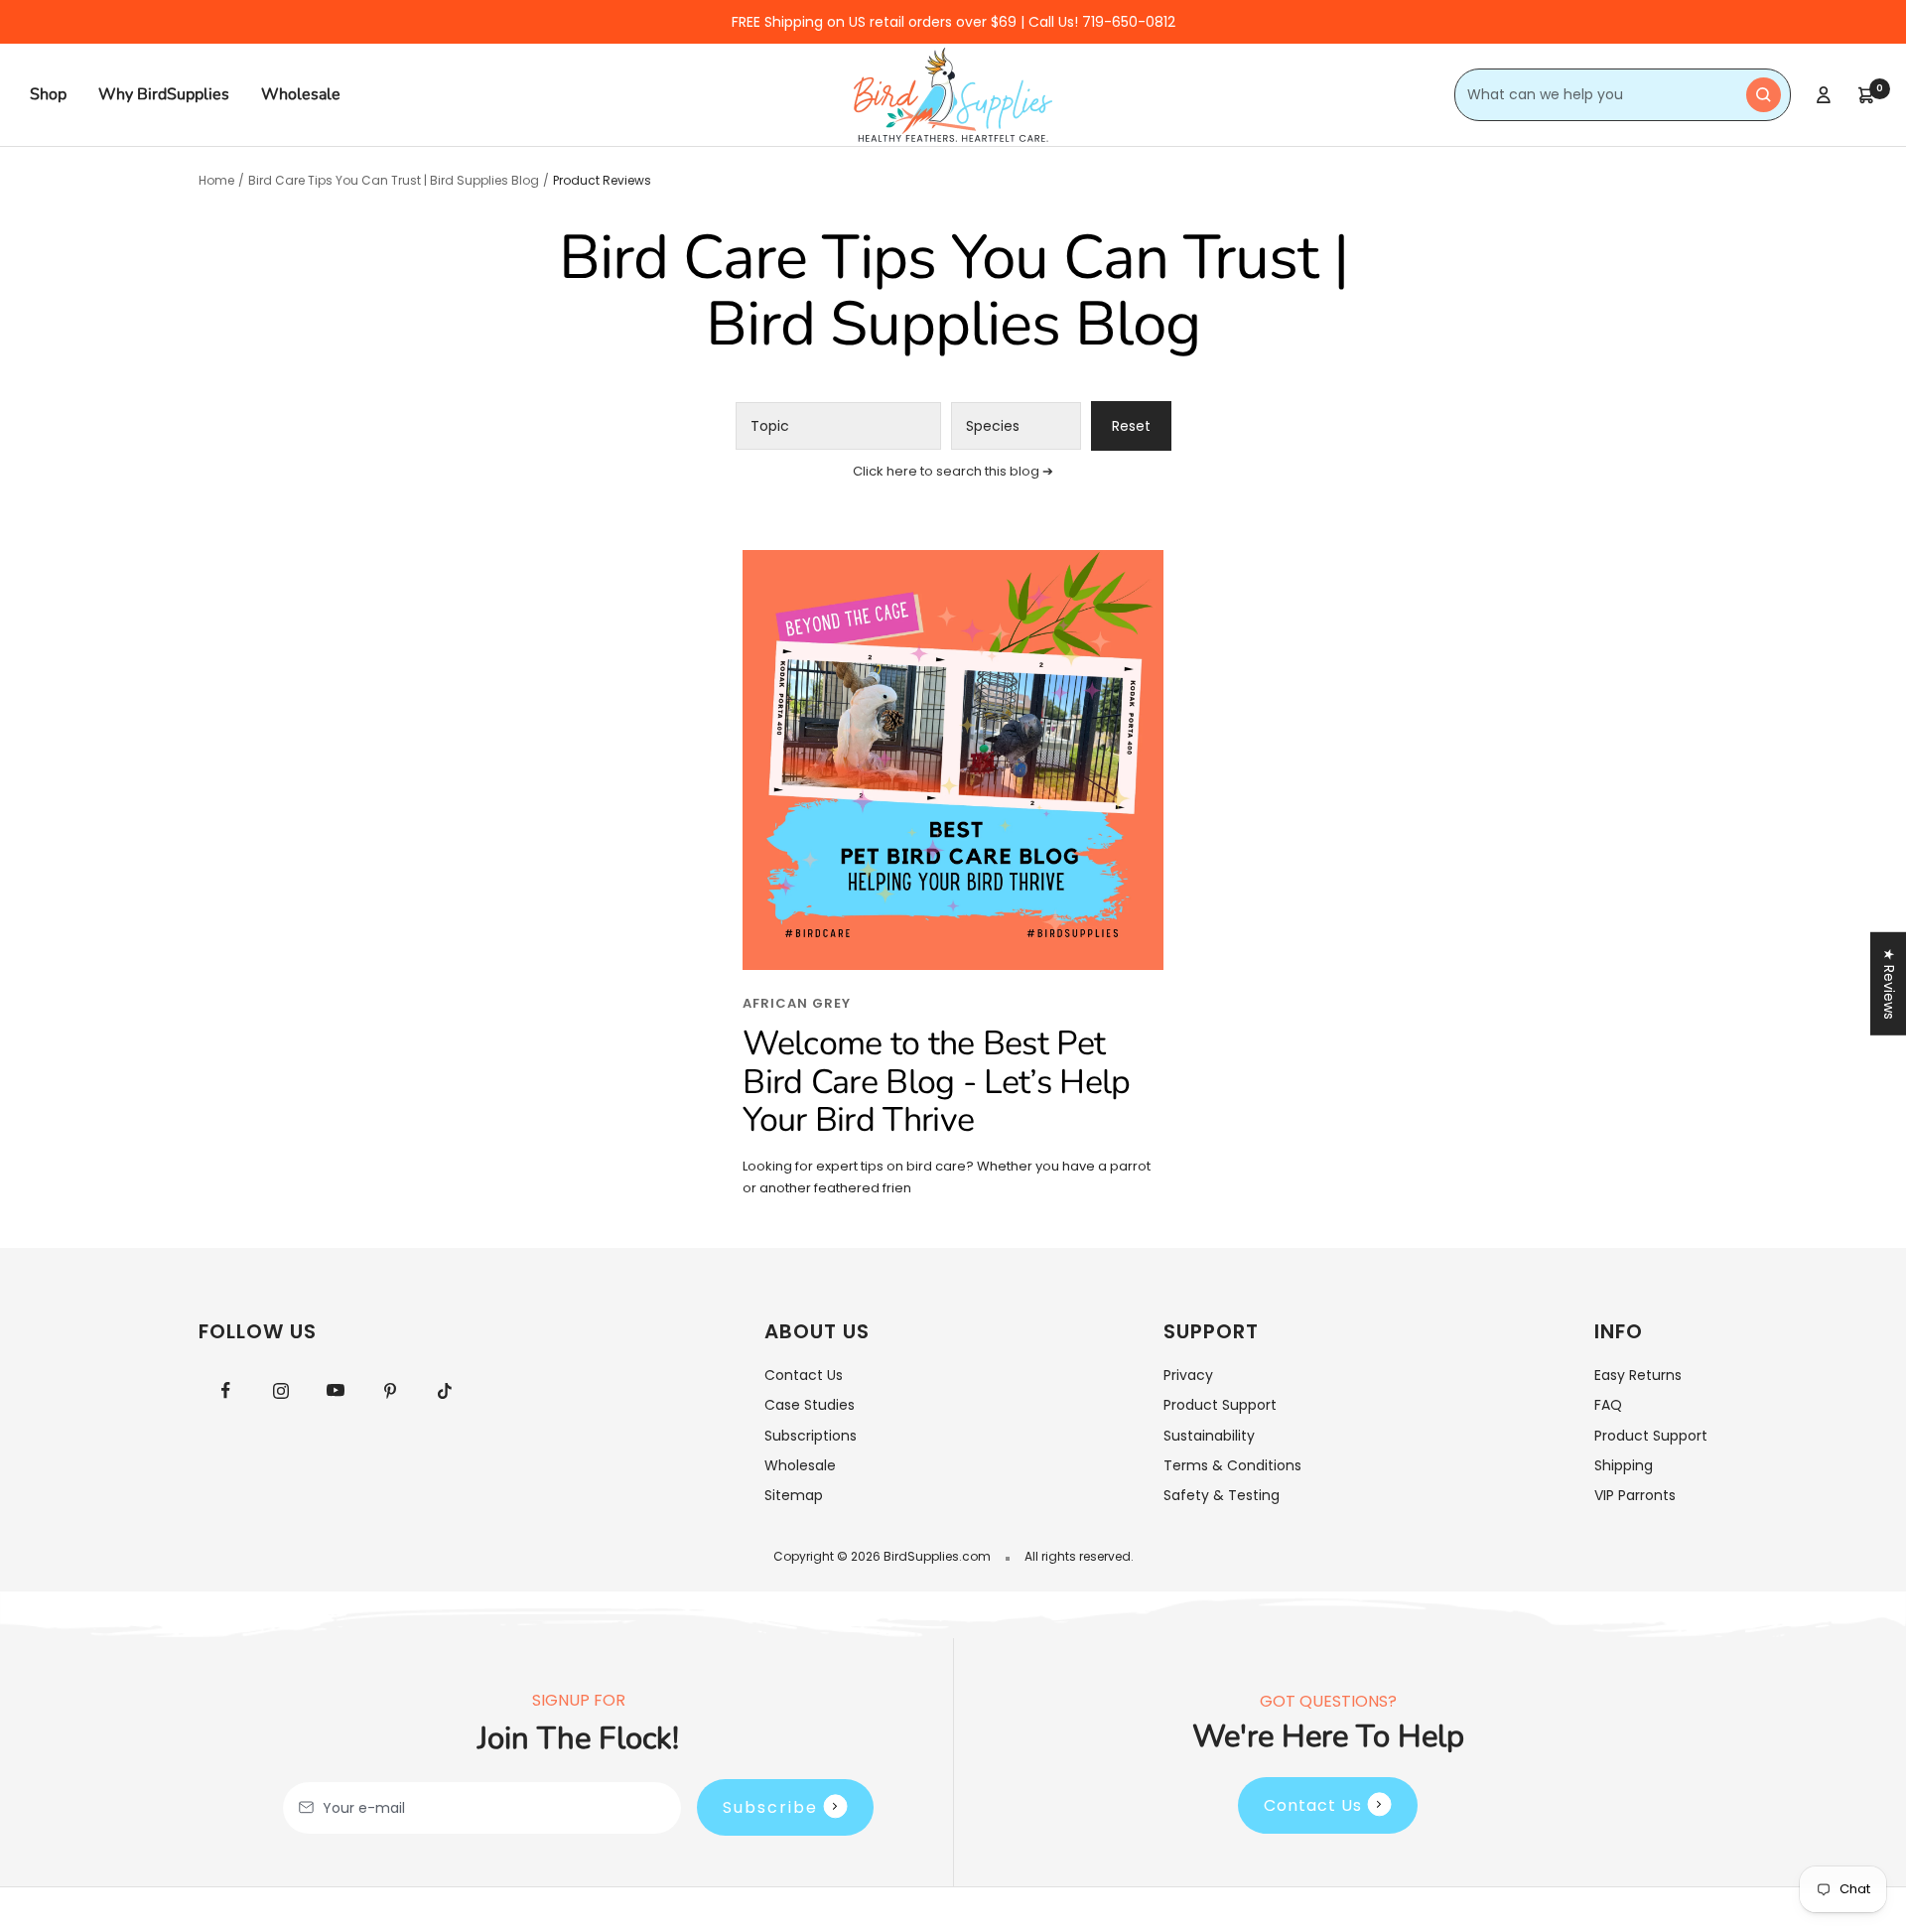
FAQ (1608, 1405)
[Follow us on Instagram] (280, 1390)
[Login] (1824, 95)
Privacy (1188, 1375)
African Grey (797, 1003)
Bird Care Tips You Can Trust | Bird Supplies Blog (394, 180)
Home (216, 180)
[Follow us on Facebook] (226, 1390)
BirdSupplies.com (937, 1556)
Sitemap (794, 1495)
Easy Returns (1638, 1375)
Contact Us (804, 1375)
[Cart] (1866, 95)
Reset (1131, 426)
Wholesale (301, 94)
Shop (48, 94)
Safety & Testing (1222, 1495)
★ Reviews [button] (1889, 984)
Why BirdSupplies (164, 94)
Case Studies (810, 1405)
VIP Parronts (1635, 1495)
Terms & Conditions (1232, 1465)
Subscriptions (811, 1436)
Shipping (1624, 1465)
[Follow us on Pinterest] (390, 1390)
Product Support (1220, 1405)
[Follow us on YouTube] (335, 1390)
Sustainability (1209, 1436)
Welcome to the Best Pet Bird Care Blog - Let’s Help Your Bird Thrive (936, 1082)
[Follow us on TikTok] (444, 1390)
